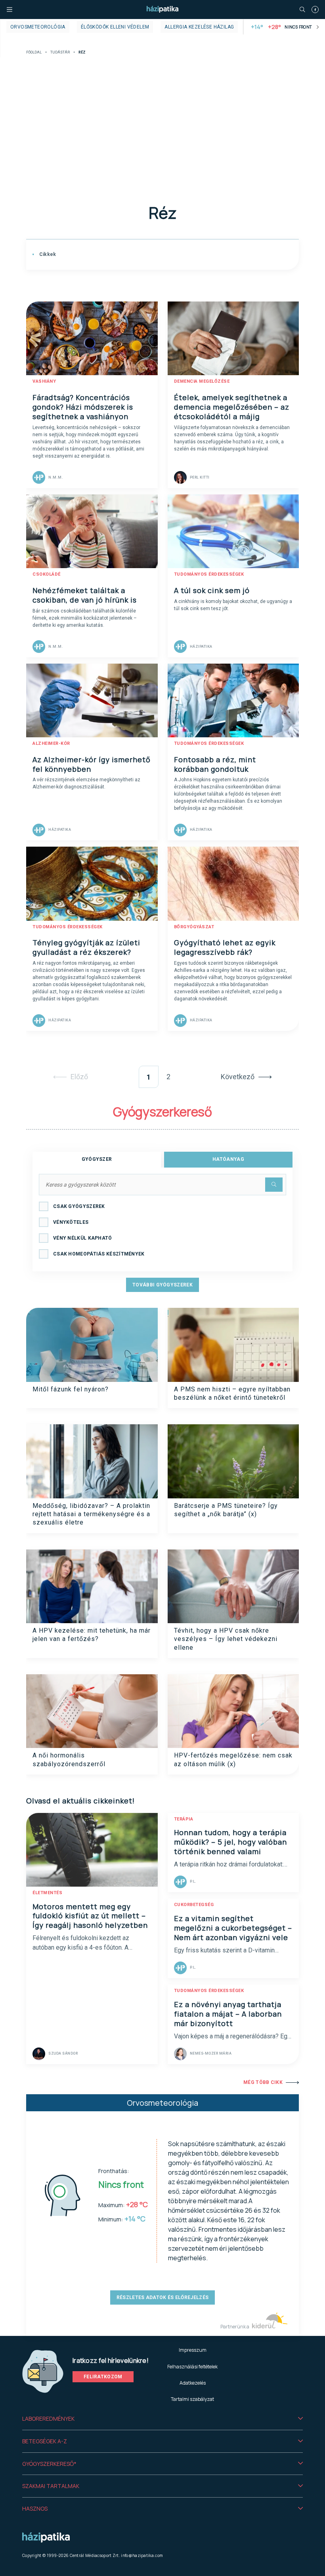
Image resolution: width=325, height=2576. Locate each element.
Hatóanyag (228, 1159)
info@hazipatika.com (142, 2555)
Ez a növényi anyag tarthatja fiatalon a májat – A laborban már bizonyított (228, 2014)
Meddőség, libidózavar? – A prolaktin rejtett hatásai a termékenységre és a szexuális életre (91, 1514)
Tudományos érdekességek (209, 574)
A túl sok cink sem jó (212, 590)
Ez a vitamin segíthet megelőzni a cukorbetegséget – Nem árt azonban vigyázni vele (233, 1928)
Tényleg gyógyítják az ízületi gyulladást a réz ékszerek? (86, 947)
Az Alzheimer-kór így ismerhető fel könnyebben (92, 764)
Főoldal (34, 52)
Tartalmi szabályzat (192, 2399)
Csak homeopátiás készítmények (99, 1254)
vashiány (44, 381)
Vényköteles (71, 1222)
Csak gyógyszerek (79, 1206)
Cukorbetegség (194, 1905)
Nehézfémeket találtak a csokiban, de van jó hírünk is (85, 595)
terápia (184, 1819)
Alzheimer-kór (51, 743)
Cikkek (47, 254)
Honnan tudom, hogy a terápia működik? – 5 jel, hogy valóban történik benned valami (230, 1842)
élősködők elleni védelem (115, 27)
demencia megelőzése (202, 381)
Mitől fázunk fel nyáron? (71, 1389)
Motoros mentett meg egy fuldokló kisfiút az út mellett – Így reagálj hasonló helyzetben (90, 1916)
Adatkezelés (193, 2383)
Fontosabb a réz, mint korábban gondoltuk (215, 764)
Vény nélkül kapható (83, 1238)
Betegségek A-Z (45, 2441)
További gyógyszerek (162, 1285)
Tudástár (60, 52)
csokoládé (47, 574)
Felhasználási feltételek (192, 2367)
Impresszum (193, 2350)
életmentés (47, 1893)
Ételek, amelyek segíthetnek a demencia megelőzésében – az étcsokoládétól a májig (232, 407)
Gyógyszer (97, 1159)
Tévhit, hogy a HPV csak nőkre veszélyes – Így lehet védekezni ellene (226, 1639)
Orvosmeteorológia (38, 27)
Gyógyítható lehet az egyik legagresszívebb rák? (225, 947)
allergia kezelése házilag (199, 27)
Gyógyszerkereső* (49, 2464)
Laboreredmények (48, 2419)
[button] (162, 2419)
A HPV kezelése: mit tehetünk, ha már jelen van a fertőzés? (92, 1635)
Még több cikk (263, 2082)
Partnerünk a (235, 2327)
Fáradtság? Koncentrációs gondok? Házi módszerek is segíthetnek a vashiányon (83, 407)
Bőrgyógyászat (194, 927)
